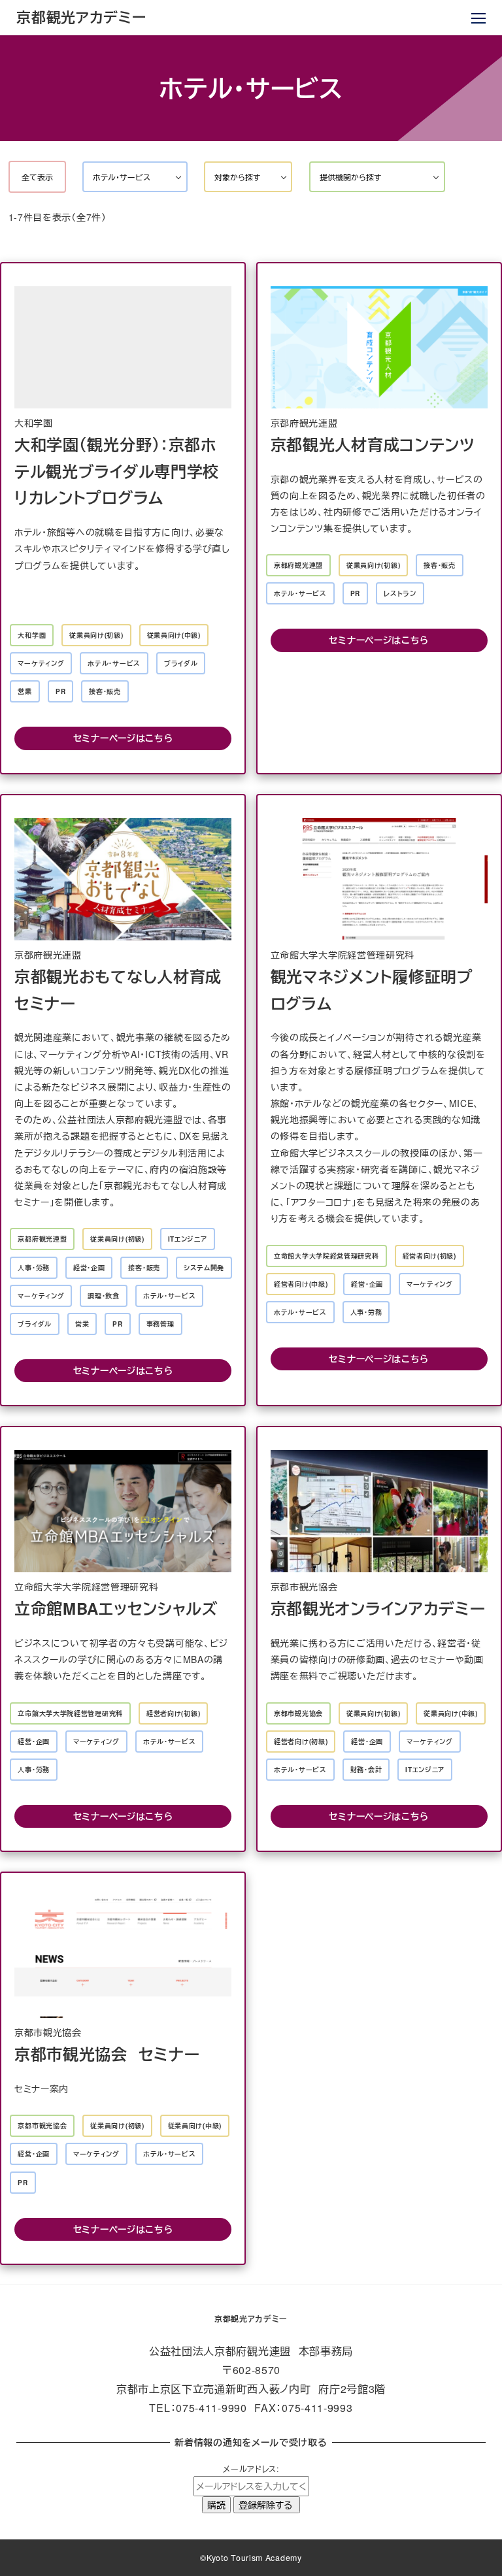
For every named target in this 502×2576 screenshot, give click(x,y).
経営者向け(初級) (429, 1256)
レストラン (400, 593)
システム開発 (204, 1268)
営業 (25, 691)
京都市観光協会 (298, 1713)
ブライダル (181, 663)
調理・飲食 (104, 1296)
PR (60, 691)
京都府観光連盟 (298, 565)
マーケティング (41, 663)
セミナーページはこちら (123, 738)
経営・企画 (89, 1268)
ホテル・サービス (114, 663)
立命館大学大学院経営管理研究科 (326, 1256)
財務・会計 (366, 1770)
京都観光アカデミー (81, 17)
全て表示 (37, 177)
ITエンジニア (188, 1239)
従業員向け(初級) (96, 635)
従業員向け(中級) (174, 635)
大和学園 (32, 635)
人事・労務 (34, 1268)
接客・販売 (105, 691)
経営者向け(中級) (301, 1284)
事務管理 (160, 1324)
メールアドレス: (251, 2469)
